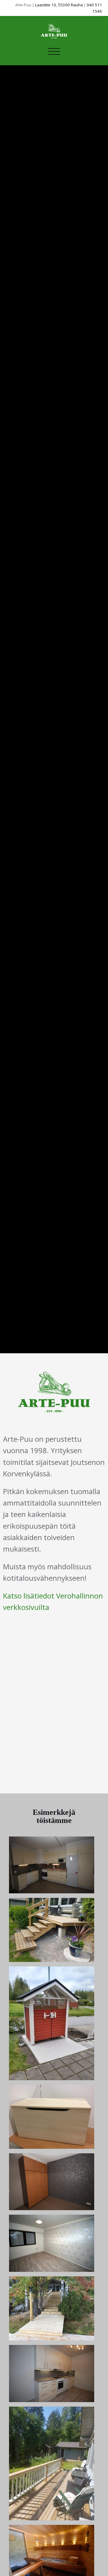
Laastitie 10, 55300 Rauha (59, 5)
